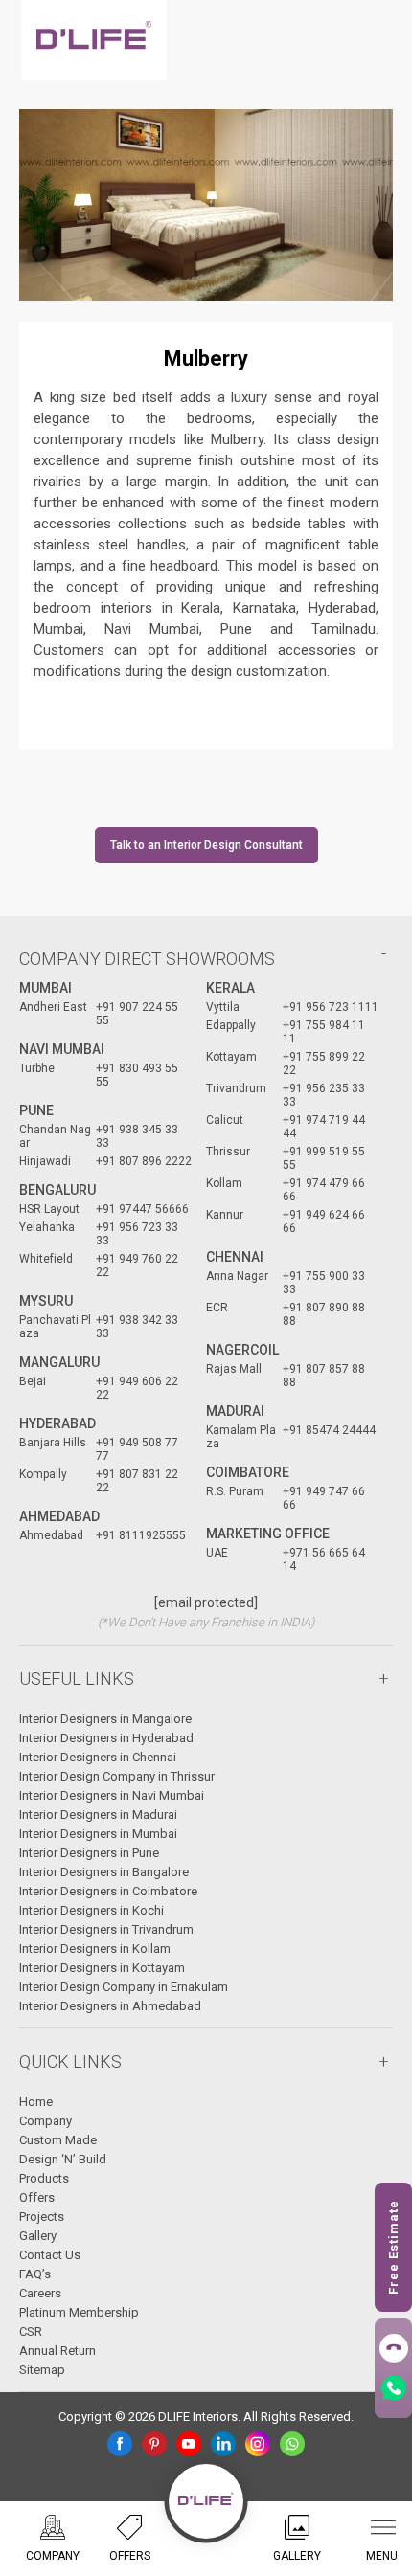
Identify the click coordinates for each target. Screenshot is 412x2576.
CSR (31, 2331)
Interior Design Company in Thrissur (117, 1776)
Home (36, 2102)
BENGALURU (57, 1190)
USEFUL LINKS (77, 1679)
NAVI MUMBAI (62, 1049)
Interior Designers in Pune (89, 1853)
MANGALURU (59, 1362)
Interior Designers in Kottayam (102, 1968)
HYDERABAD (57, 1423)
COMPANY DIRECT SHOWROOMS (147, 959)
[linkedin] (223, 2444)
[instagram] (258, 2444)
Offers (37, 2197)
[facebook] (120, 2444)
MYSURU (46, 1301)
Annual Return (57, 2351)
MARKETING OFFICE (268, 1534)
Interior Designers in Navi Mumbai (112, 1795)
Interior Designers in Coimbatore (108, 1891)
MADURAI (235, 1411)
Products (44, 2178)
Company (46, 2121)
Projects (42, 2217)
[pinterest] (154, 2444)
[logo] (94, 40)
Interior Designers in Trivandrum (106, 1929)
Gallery (38, 2236)
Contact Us (50, 2255)
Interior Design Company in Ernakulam (124, 1987)
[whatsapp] (292, 2444)
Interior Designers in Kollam (95, 1949)
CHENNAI (235, 1257)
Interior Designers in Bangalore (104, 1872)
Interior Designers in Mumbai (98, 1834)
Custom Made (58, 2140)
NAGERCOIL (242, 1350)
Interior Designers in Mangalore (105, 1719)
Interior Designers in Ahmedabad (110, 2006)
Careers (40, 2293)
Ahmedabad (59, 1516)
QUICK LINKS (70, 2061)
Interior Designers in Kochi (92, 1910)
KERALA (230, 988)
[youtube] (189, 2444)
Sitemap (42, 2370)
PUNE (36, 1110)
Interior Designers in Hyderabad (106, 1738)
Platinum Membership (79, 2312)
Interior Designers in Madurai (98, 1814)
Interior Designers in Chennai (98, 1757)
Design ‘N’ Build (63, 2159)
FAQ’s (35, 2274)
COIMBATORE (248, 1472)
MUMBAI (46, 988)
